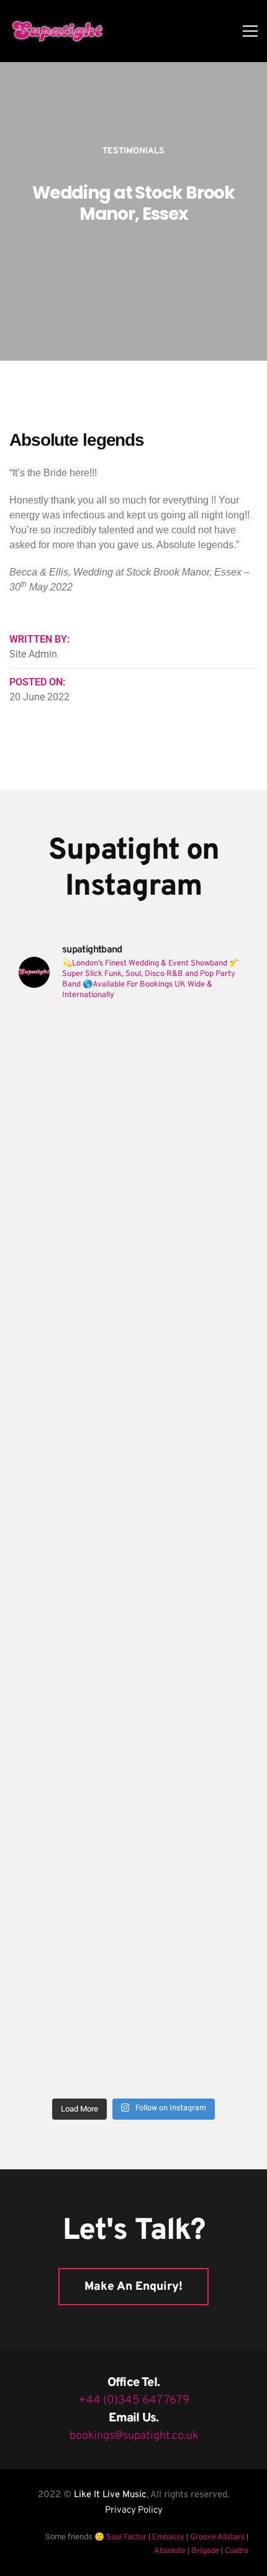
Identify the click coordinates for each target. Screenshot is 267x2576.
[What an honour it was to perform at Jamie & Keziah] (133, 1754)
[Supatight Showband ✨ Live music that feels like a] (133, 1889)
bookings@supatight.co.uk (134, 2436)
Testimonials (133, 151)
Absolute (170, 2551)
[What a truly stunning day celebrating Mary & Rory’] (133, 1349)
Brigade (205, 2551)
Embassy (168, 2538)
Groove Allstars (217, 2538)
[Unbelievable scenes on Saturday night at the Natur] (133, 1485)
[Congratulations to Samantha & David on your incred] (133, 1620)
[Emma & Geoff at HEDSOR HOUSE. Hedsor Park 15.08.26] (133, 1080)
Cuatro (237, 2551)
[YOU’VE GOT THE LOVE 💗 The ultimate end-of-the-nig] (133, 1215)
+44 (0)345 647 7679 (134, 2400)
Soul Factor (126, 2538)
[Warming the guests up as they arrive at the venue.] (133, 2024)
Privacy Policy (134, 2510)
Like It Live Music (110, 2495)
